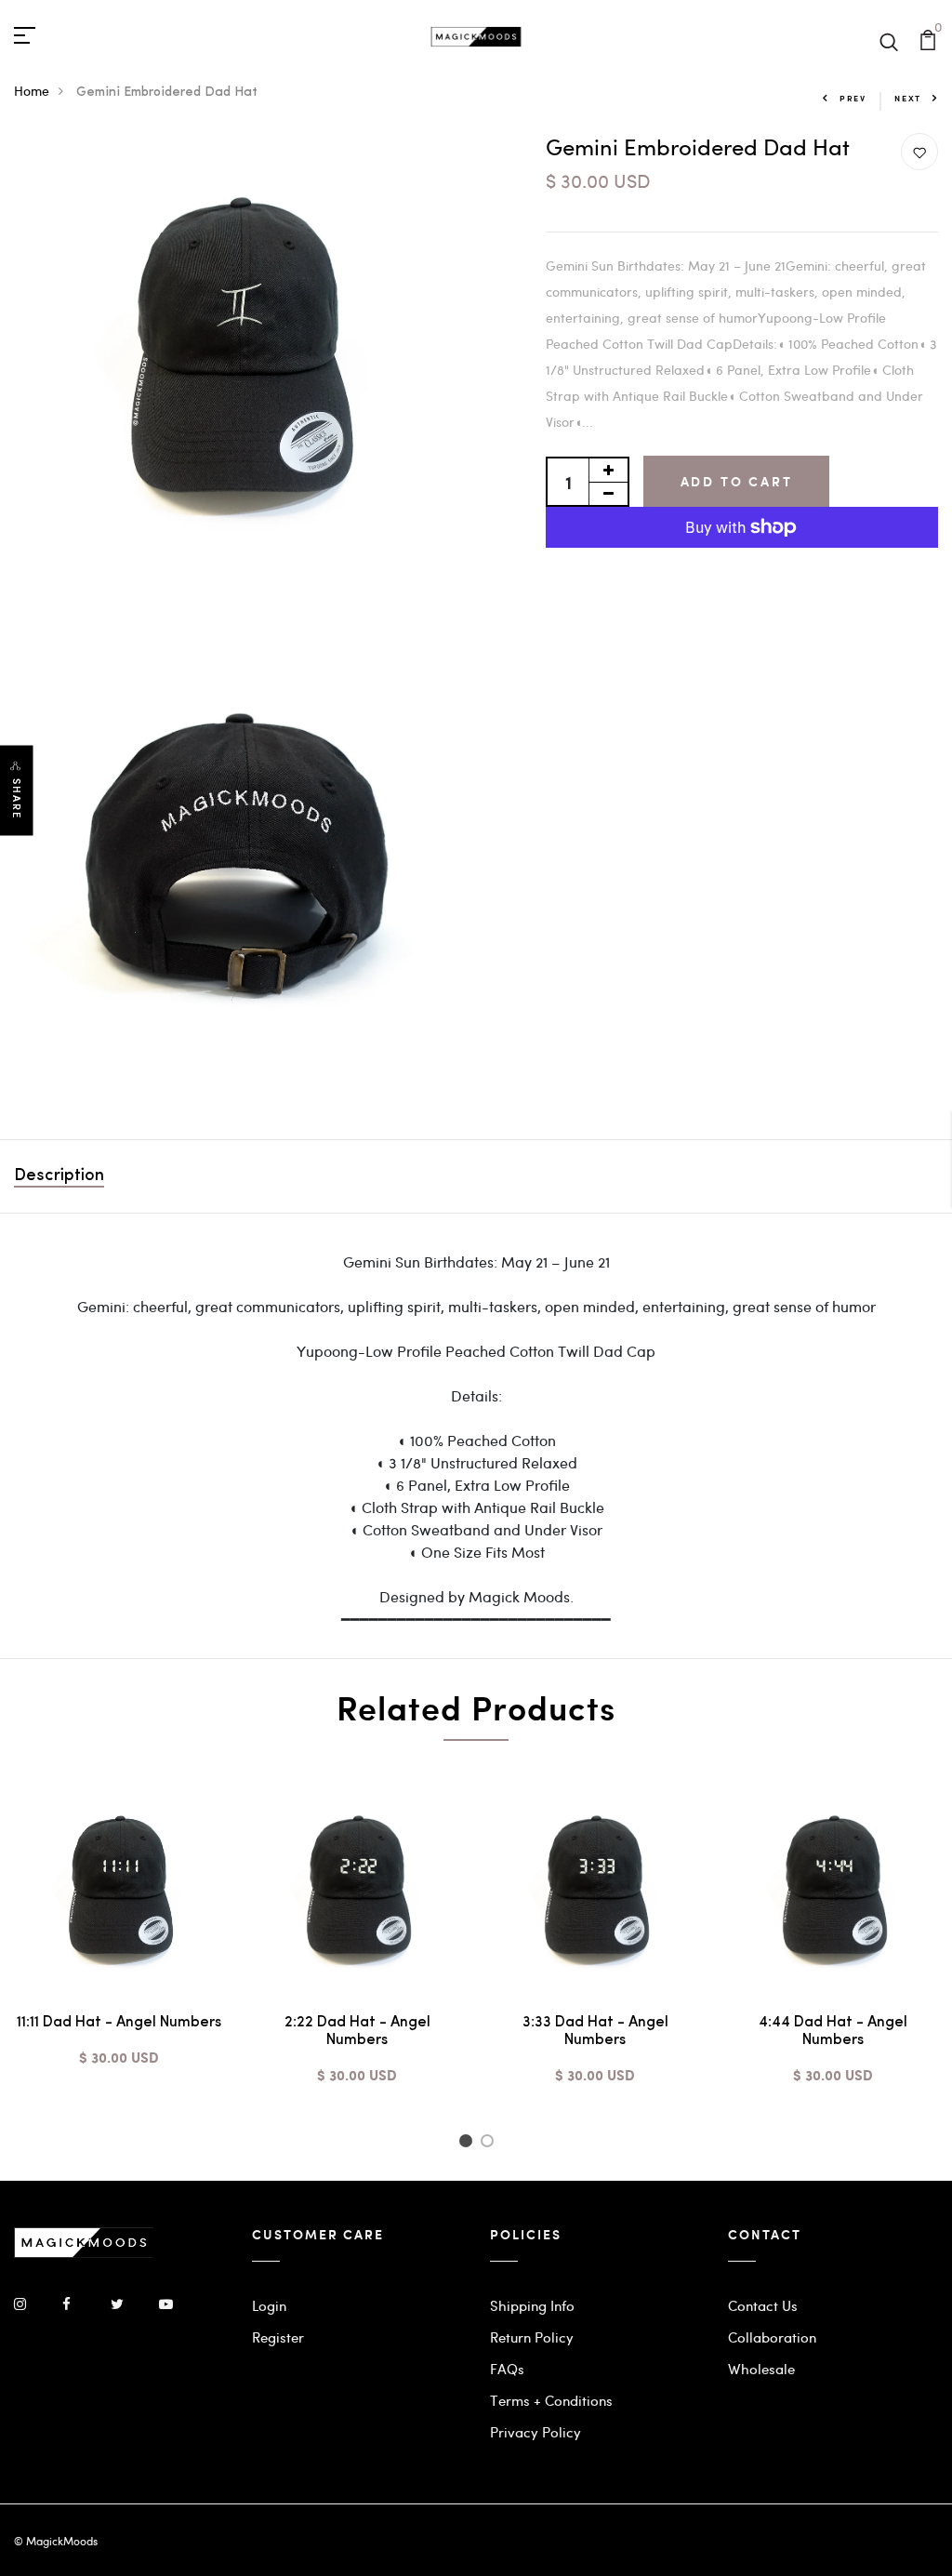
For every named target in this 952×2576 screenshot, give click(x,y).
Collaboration (772, 2337)
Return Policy (532, 2337)
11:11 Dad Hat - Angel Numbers (119, 2023)
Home (32, 91)
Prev (853, 98)
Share (17, 799)
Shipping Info (532, 2305)
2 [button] (490, 2144)
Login (269, 2305)
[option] (119, 1942)
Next (908, 98)
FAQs (507, 2369)
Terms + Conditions (551, 2400)
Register (278, 2337)
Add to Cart (737, 481)
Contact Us (763, 2305)
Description (59, 1176)
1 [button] (468, 2144)
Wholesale (761, 2369)
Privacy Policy (535, 2432)
